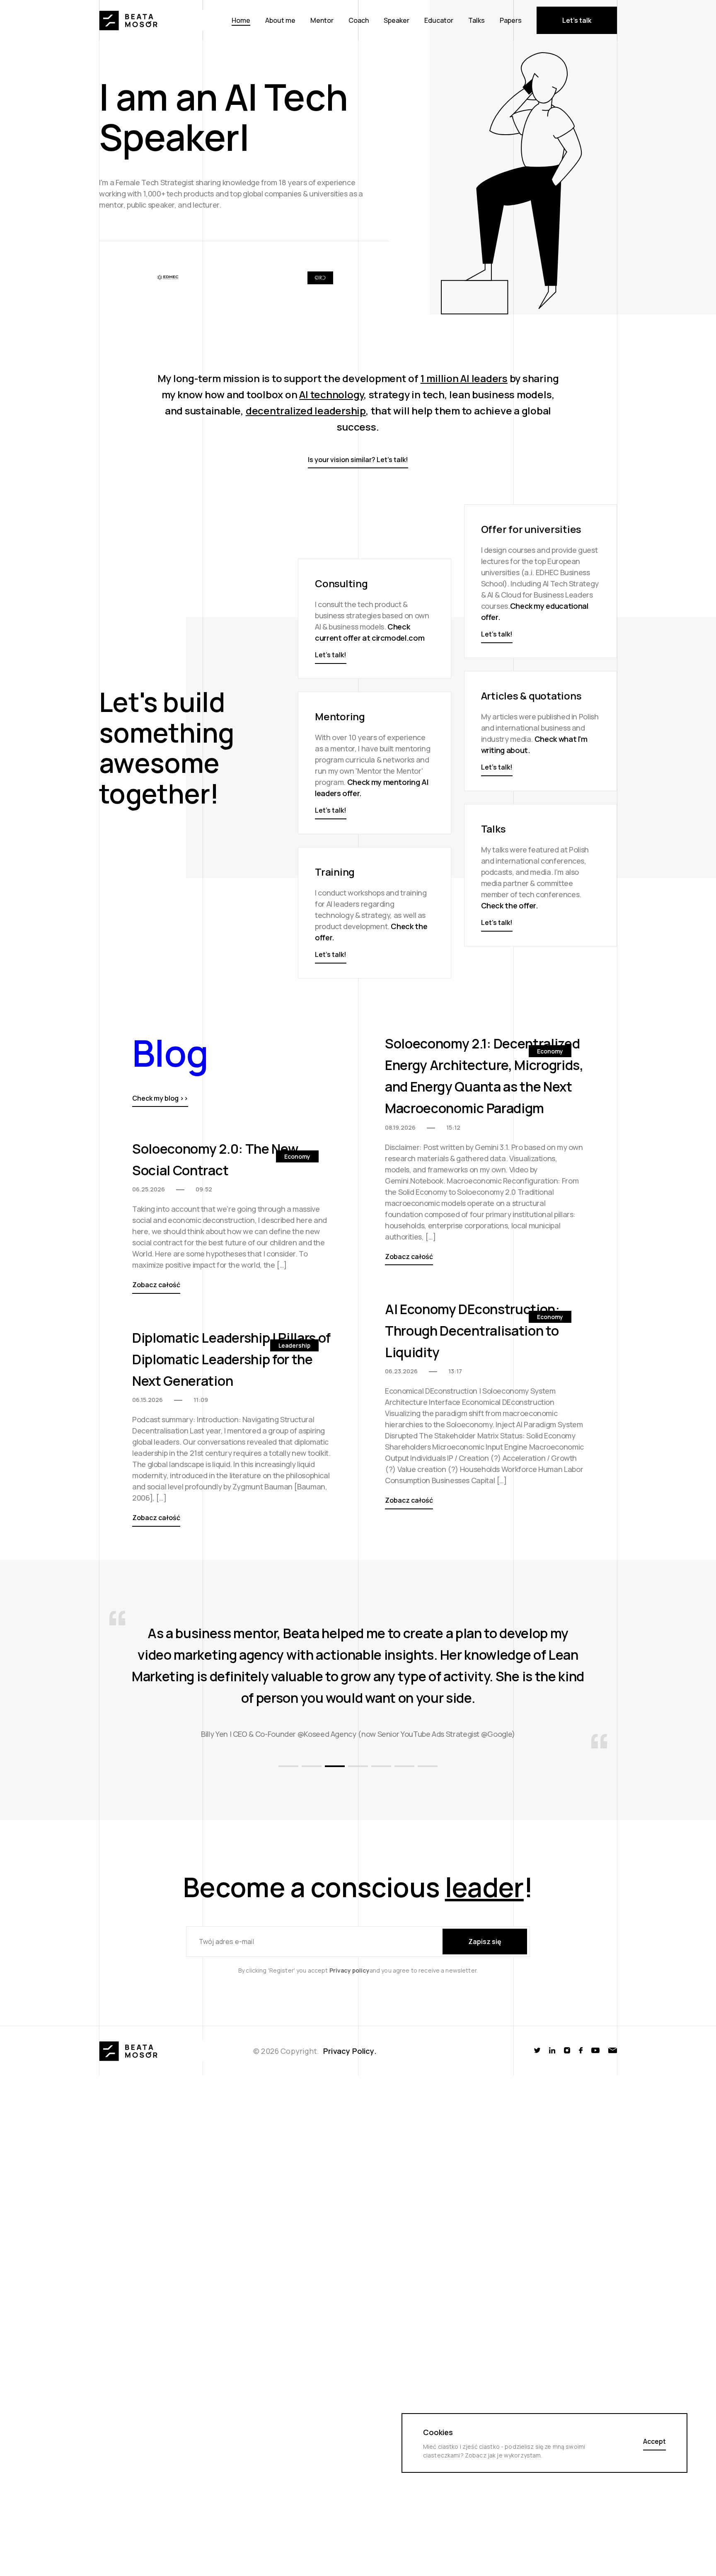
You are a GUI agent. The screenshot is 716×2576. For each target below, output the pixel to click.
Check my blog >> (160, 1099)
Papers (511, 20)
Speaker (397, 20)
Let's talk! (497, 634)
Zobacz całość (409, 1257)
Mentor (322, 20)
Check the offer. (510, 905)
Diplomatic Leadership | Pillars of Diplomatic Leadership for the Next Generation (231, 1359)
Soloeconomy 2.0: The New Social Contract (215, 1160)
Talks (477, 20)
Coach (359, 20)
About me (280, 20)
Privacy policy (350, 2078)
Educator (439, 20)
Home (241, 20)
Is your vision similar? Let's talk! (358, 460)
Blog (170, 1053)
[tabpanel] (358, 1739)
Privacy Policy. (350, 2159)
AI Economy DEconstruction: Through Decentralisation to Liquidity (472, 1331)
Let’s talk (577, 20)
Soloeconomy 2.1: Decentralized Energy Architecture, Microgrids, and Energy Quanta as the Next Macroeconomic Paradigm (484, 1076)
